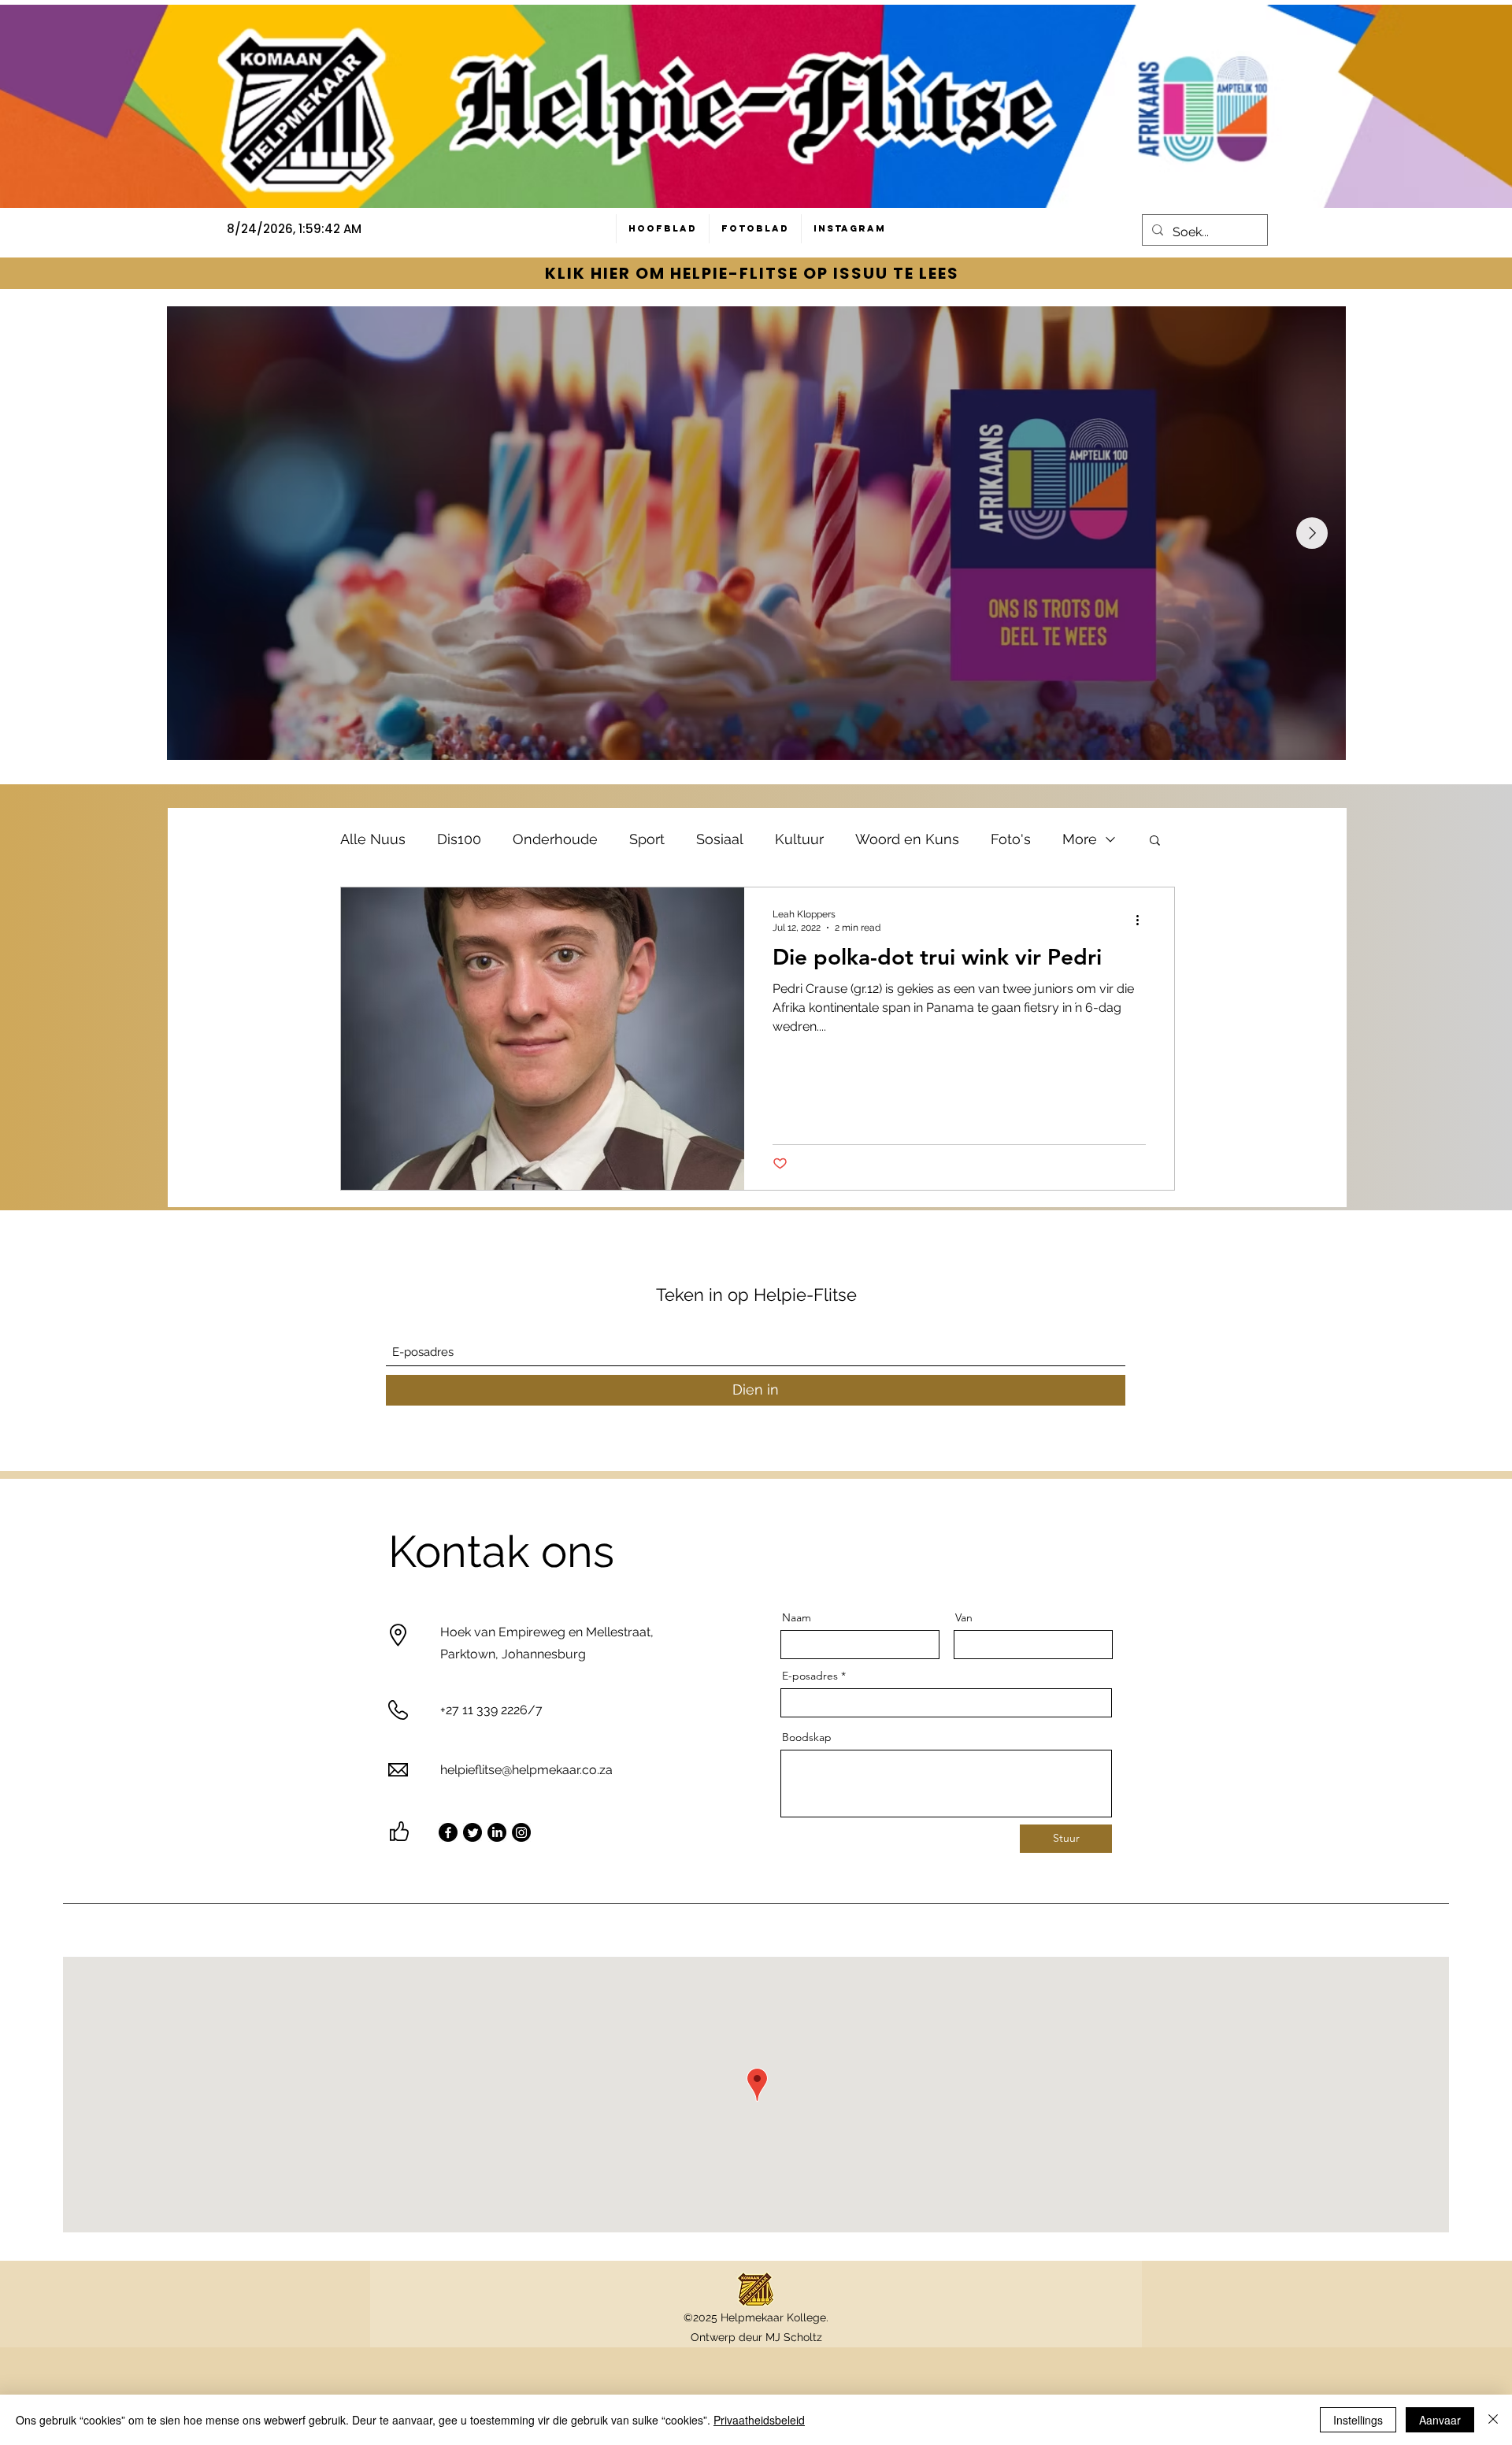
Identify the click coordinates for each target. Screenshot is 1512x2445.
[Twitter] (472, 1832)
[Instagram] (521, 1832)
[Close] (1493, 2420)
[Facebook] (448, 1832)
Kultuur (799, 839)
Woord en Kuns (907, 839)
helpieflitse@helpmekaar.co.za (526, 1770)
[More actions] (1143, 920)
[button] (1155, 841)
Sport (647, 839)
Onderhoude (555, 839)
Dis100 (459, 839)
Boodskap (807, 1737)
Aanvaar (1440, 2420)
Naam (797, 1617)
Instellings (1358, 2420)
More (1080, 839)
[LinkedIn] (497, 1832)
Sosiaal (720, 839)
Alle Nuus (373, 839)
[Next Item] (1312, 533)
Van (964, 1617)
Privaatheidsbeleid (759, 2420)
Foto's (1011, 839)
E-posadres (810, 1676)
